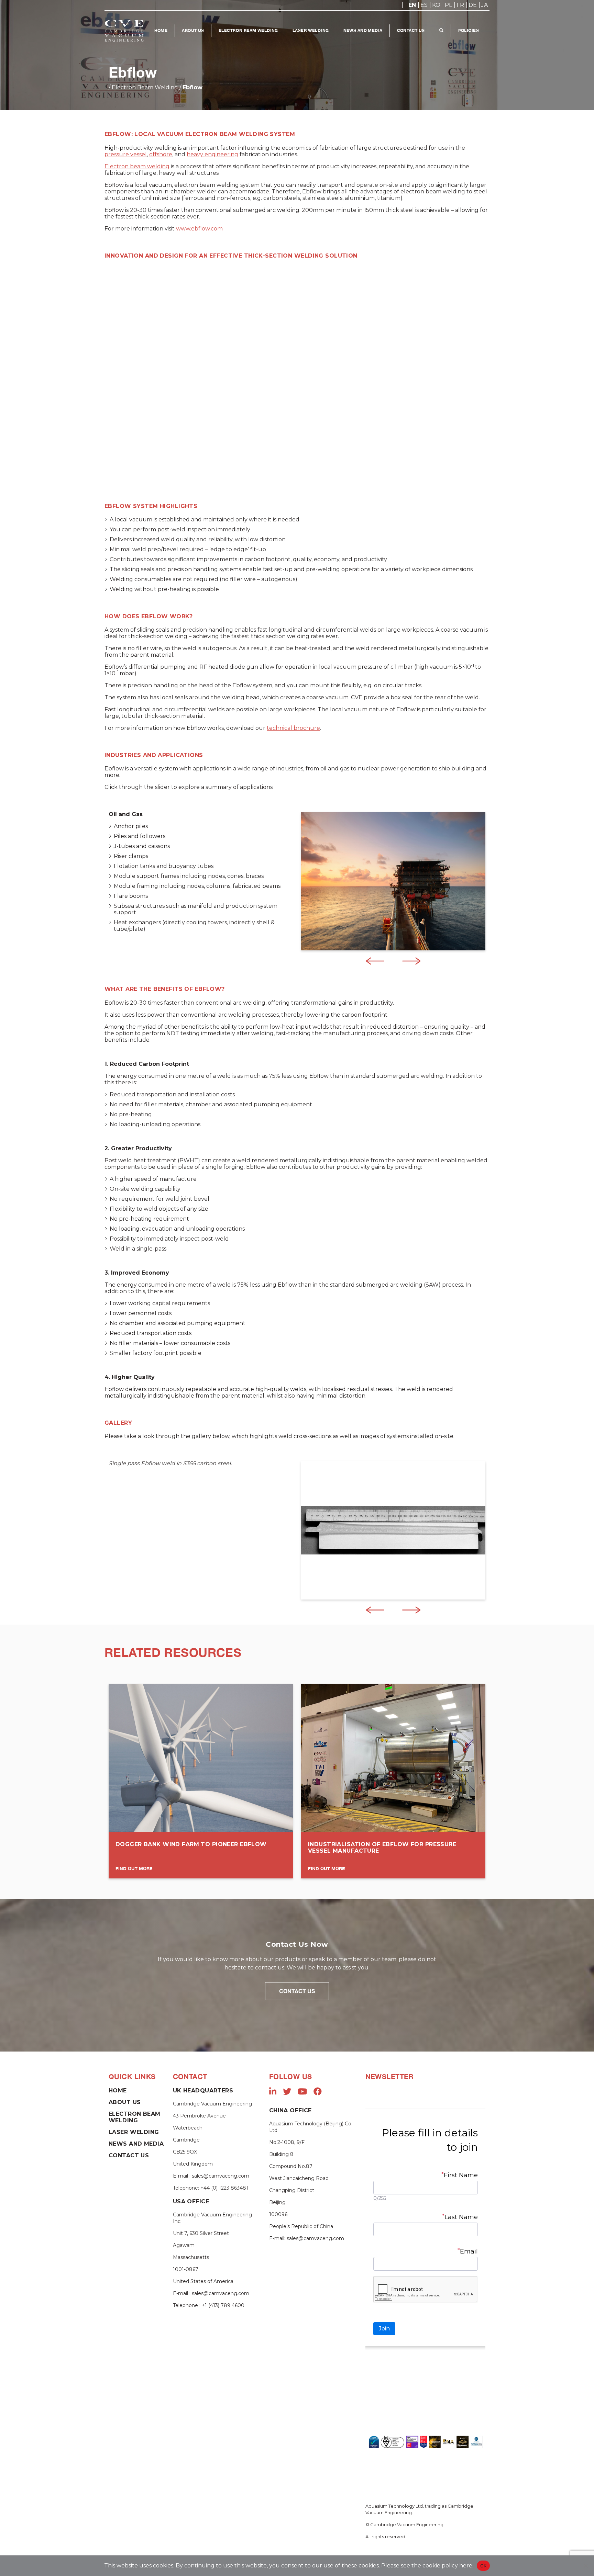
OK (483, 2566)
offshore (161, 154)
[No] (585, 2566)
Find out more (134, 1868)
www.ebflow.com (199, 229)
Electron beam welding (137, 166)
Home (161, 30)
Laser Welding (311, 30)
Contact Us (411, 30)
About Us (193, 30)
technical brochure (293, 728)
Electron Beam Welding (248, 30)
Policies (469, 30)
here (466, 2566)
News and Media (363, 30)
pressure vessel (126, 154)
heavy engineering (212, 154)
